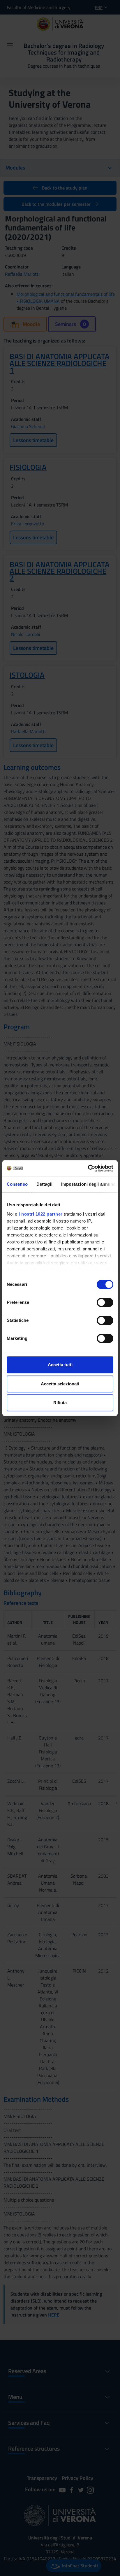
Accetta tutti (60, 1365)
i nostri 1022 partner (41, 1214)
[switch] (105, 1302)
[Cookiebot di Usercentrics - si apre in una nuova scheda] (88, 1168)
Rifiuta (60, 1403)
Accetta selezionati (60, 1384)
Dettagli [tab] (44, 1184)
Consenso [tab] (17, 1184)
